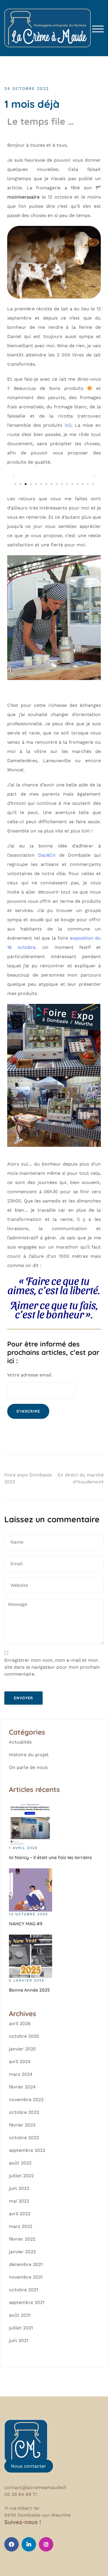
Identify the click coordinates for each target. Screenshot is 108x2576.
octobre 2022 (24, 2138)
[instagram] (46, 2544)
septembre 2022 (27, 2150)
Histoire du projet (29, 1755)
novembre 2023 (26, 2100)
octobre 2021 (23, 2290)
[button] (14, 476)
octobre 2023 (24, 2112)
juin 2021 (19, 2340)
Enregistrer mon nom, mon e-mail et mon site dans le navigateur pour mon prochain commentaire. (52, 1667)
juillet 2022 (21, 2176)
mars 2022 (21, 2226)
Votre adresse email (29, 1375)
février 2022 (22, 2239)
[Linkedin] (29, 2544)
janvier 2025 (22, 2049)
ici (67, 425)
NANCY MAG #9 (26, 1924)
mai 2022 (19, 2201)
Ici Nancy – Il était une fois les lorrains (50, 1857)
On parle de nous (28, 1767)
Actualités (20, 1742)
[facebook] (12, 2544)
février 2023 (22, 2125)
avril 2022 (20, 2214)
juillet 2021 (21, 2328)
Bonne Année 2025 (29, 1990)
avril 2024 (20, 2062)
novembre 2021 (26, 2277)
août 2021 (20, 2315)
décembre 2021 (26, 2264)
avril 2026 (20, 2023)
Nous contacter (29, 2466)
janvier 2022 (22, 2252)
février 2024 (22, 2087)
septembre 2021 (27, 2302)
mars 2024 (21, 2074)
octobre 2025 (24, 2036)
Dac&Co (47, 855)
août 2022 (20, 2163)
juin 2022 (19, 2188)
